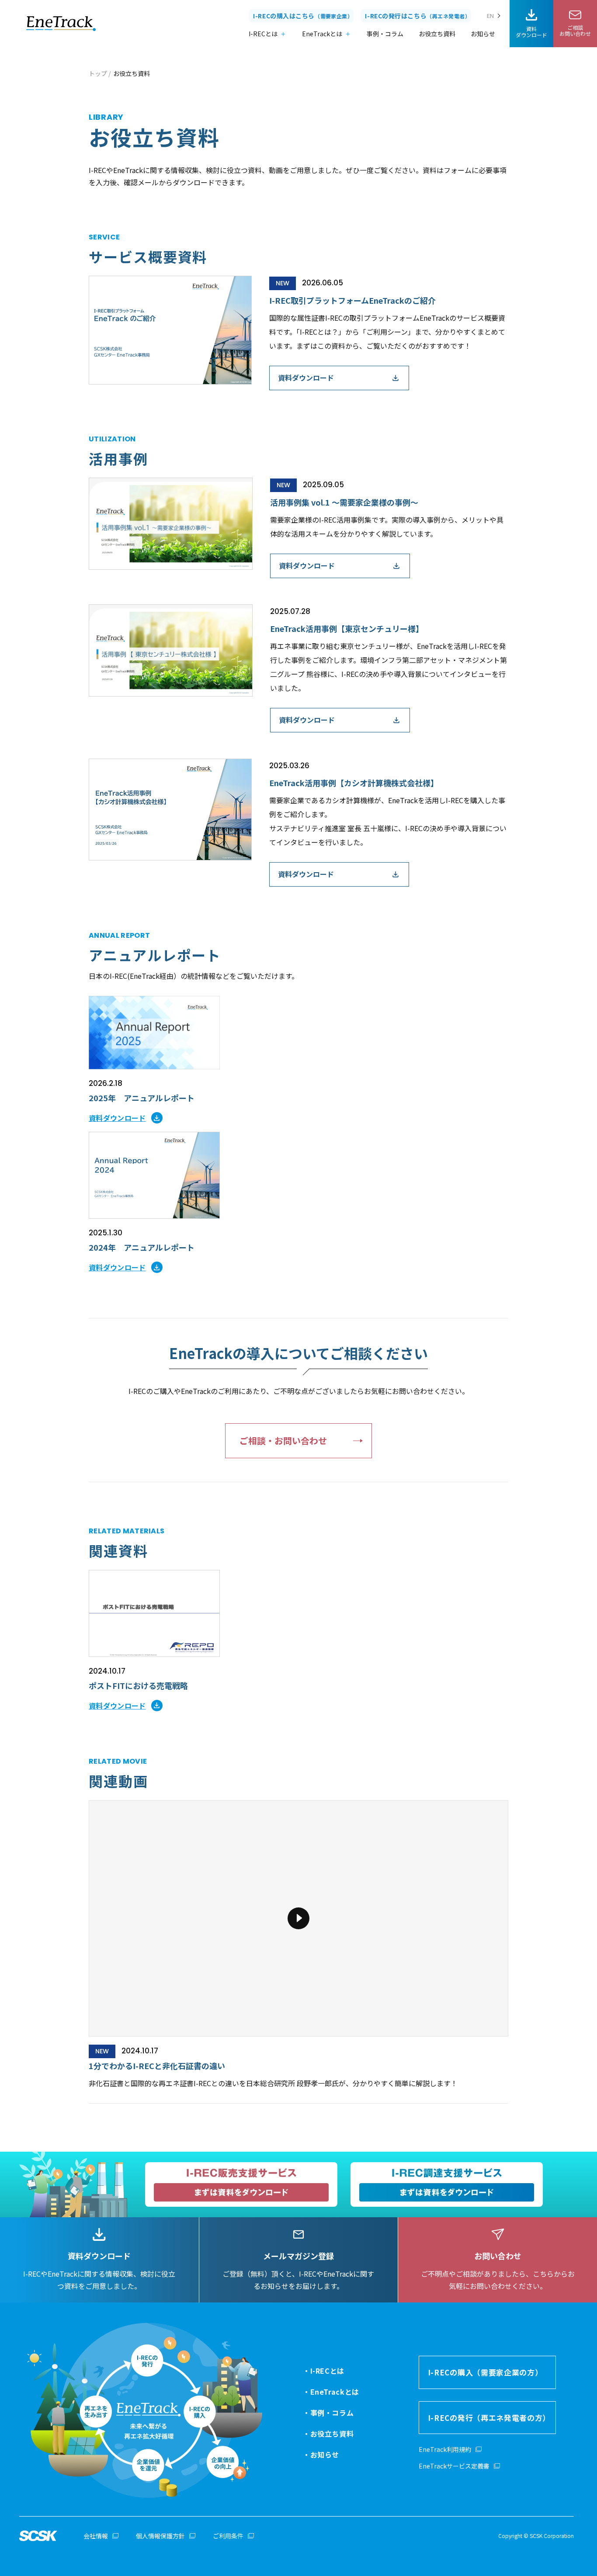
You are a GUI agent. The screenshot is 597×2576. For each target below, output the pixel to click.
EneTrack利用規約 (445, 2449)
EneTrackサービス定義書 (454, 2466)
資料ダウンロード (306, 378)
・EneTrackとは (331, 2392)
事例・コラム (385, 34)
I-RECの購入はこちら (303, 16)
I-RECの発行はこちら (418, 16)
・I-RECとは (324, 2371)
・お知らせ (321, 2455)
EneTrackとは (322, 34)
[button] (298, 1952)
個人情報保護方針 (160, 2536)
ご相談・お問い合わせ (283, 1441)
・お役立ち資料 (328, 2434)
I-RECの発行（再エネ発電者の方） (489, 2418)
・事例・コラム (328, 2413)
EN (490, 16)
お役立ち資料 (437, 34)
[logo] (61, 24)
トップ (98, 73)
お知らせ (483, 34)
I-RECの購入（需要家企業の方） (485, 2372)
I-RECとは (263, 34)
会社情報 (96, 2536)
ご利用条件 (228, 2536)
